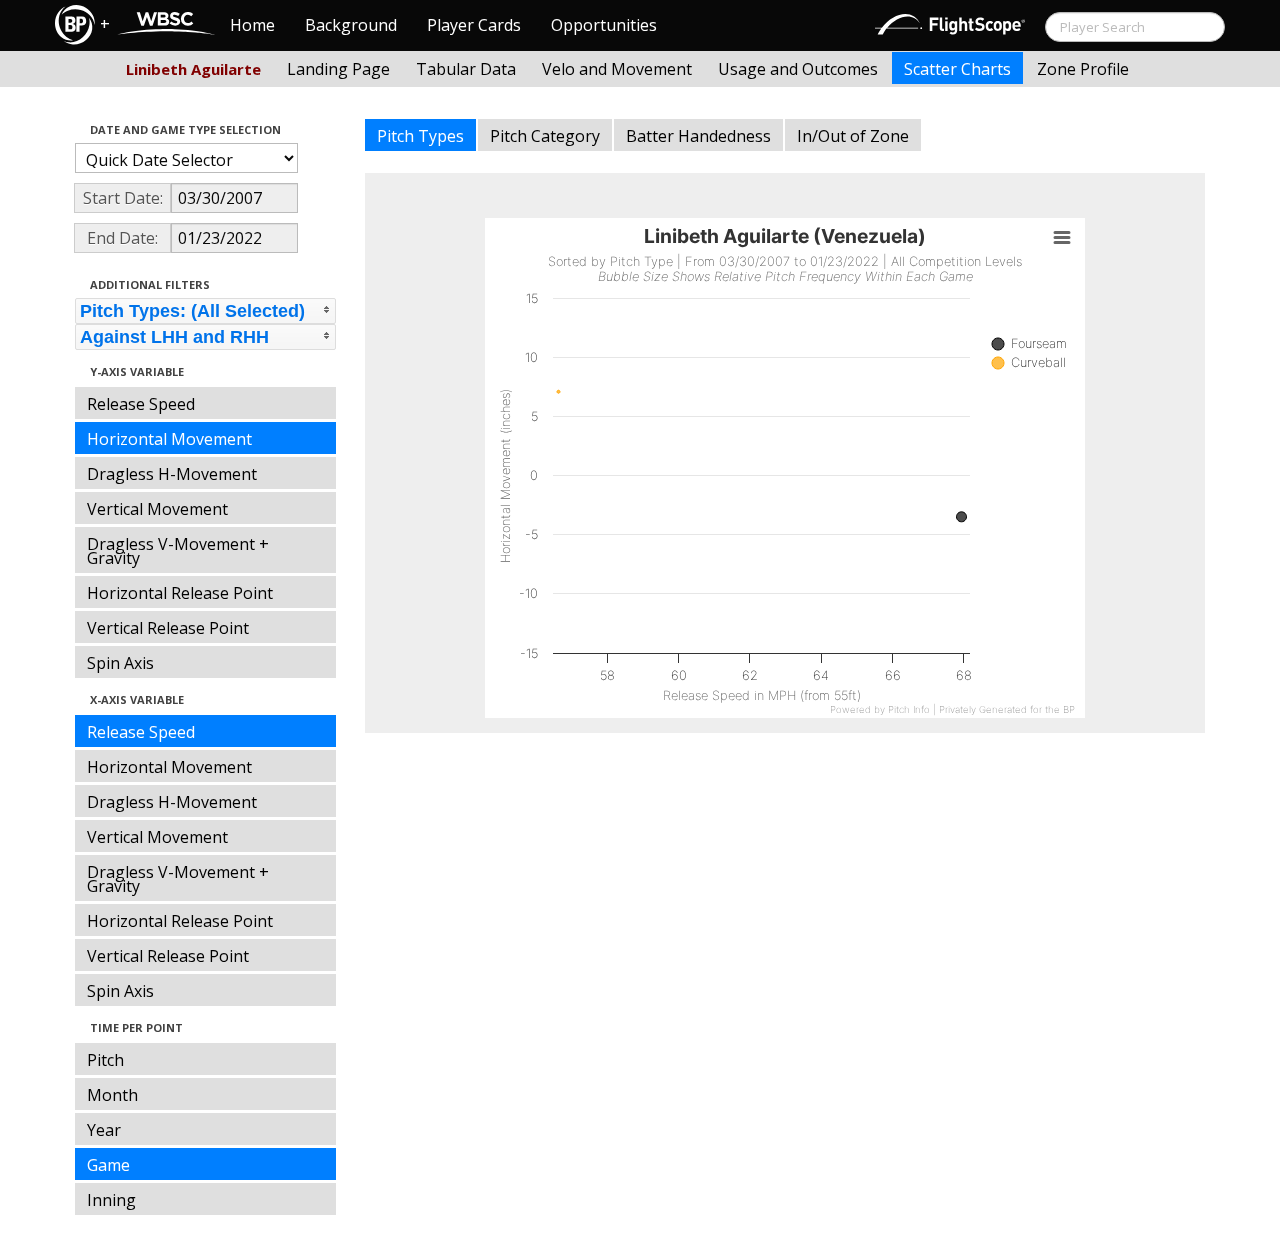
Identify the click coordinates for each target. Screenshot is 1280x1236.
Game (108, 1165)
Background (351, 25)
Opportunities (604, 25)
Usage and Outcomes (798, 69)
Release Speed (141, 404)
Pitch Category (545, 136)
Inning (111, 1200)
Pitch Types (420, 136)
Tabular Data (466, 69)
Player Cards (474, 25)
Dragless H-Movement (172, 474)
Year (104, 1130)
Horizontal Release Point (180, 593)
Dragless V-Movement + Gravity (178, 551)
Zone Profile (1083, 69)
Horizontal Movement (169, 439)
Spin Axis (120, 663)
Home (252, 25)
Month (112, 1095)
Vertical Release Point (168, 628)
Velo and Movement (617, 69)
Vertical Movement (157, 509)
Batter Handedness (698, 136)
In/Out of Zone (853, 136)
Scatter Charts (957, 69)
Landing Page (338, 69)
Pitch (105, 1060)
